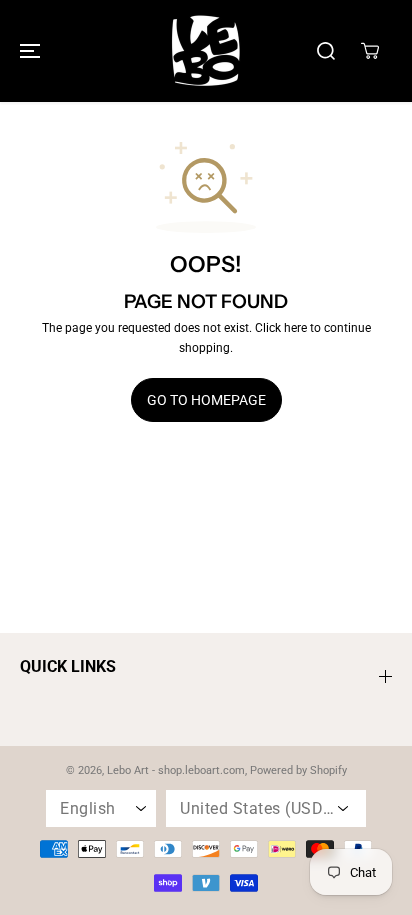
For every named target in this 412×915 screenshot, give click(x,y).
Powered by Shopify (298, 770)
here (295, 328)
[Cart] (370, 51)
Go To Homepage (206, 400)
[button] (27, 51)
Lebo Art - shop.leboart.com (176, 770)
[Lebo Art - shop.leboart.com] (206, 51)
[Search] (326, 51)
